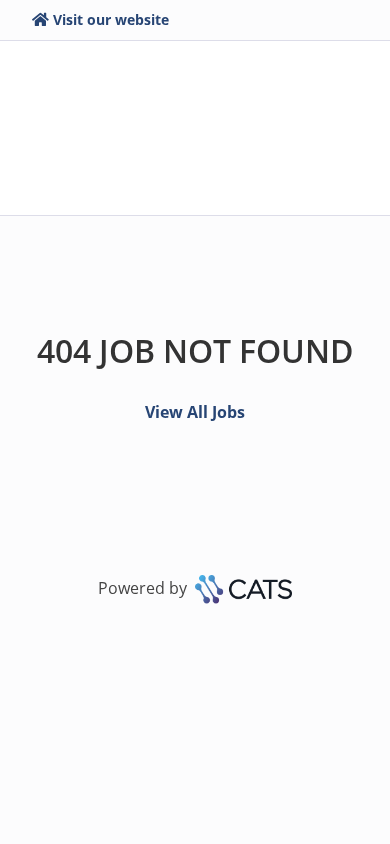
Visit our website (111, 19)
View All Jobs (195, 412)
